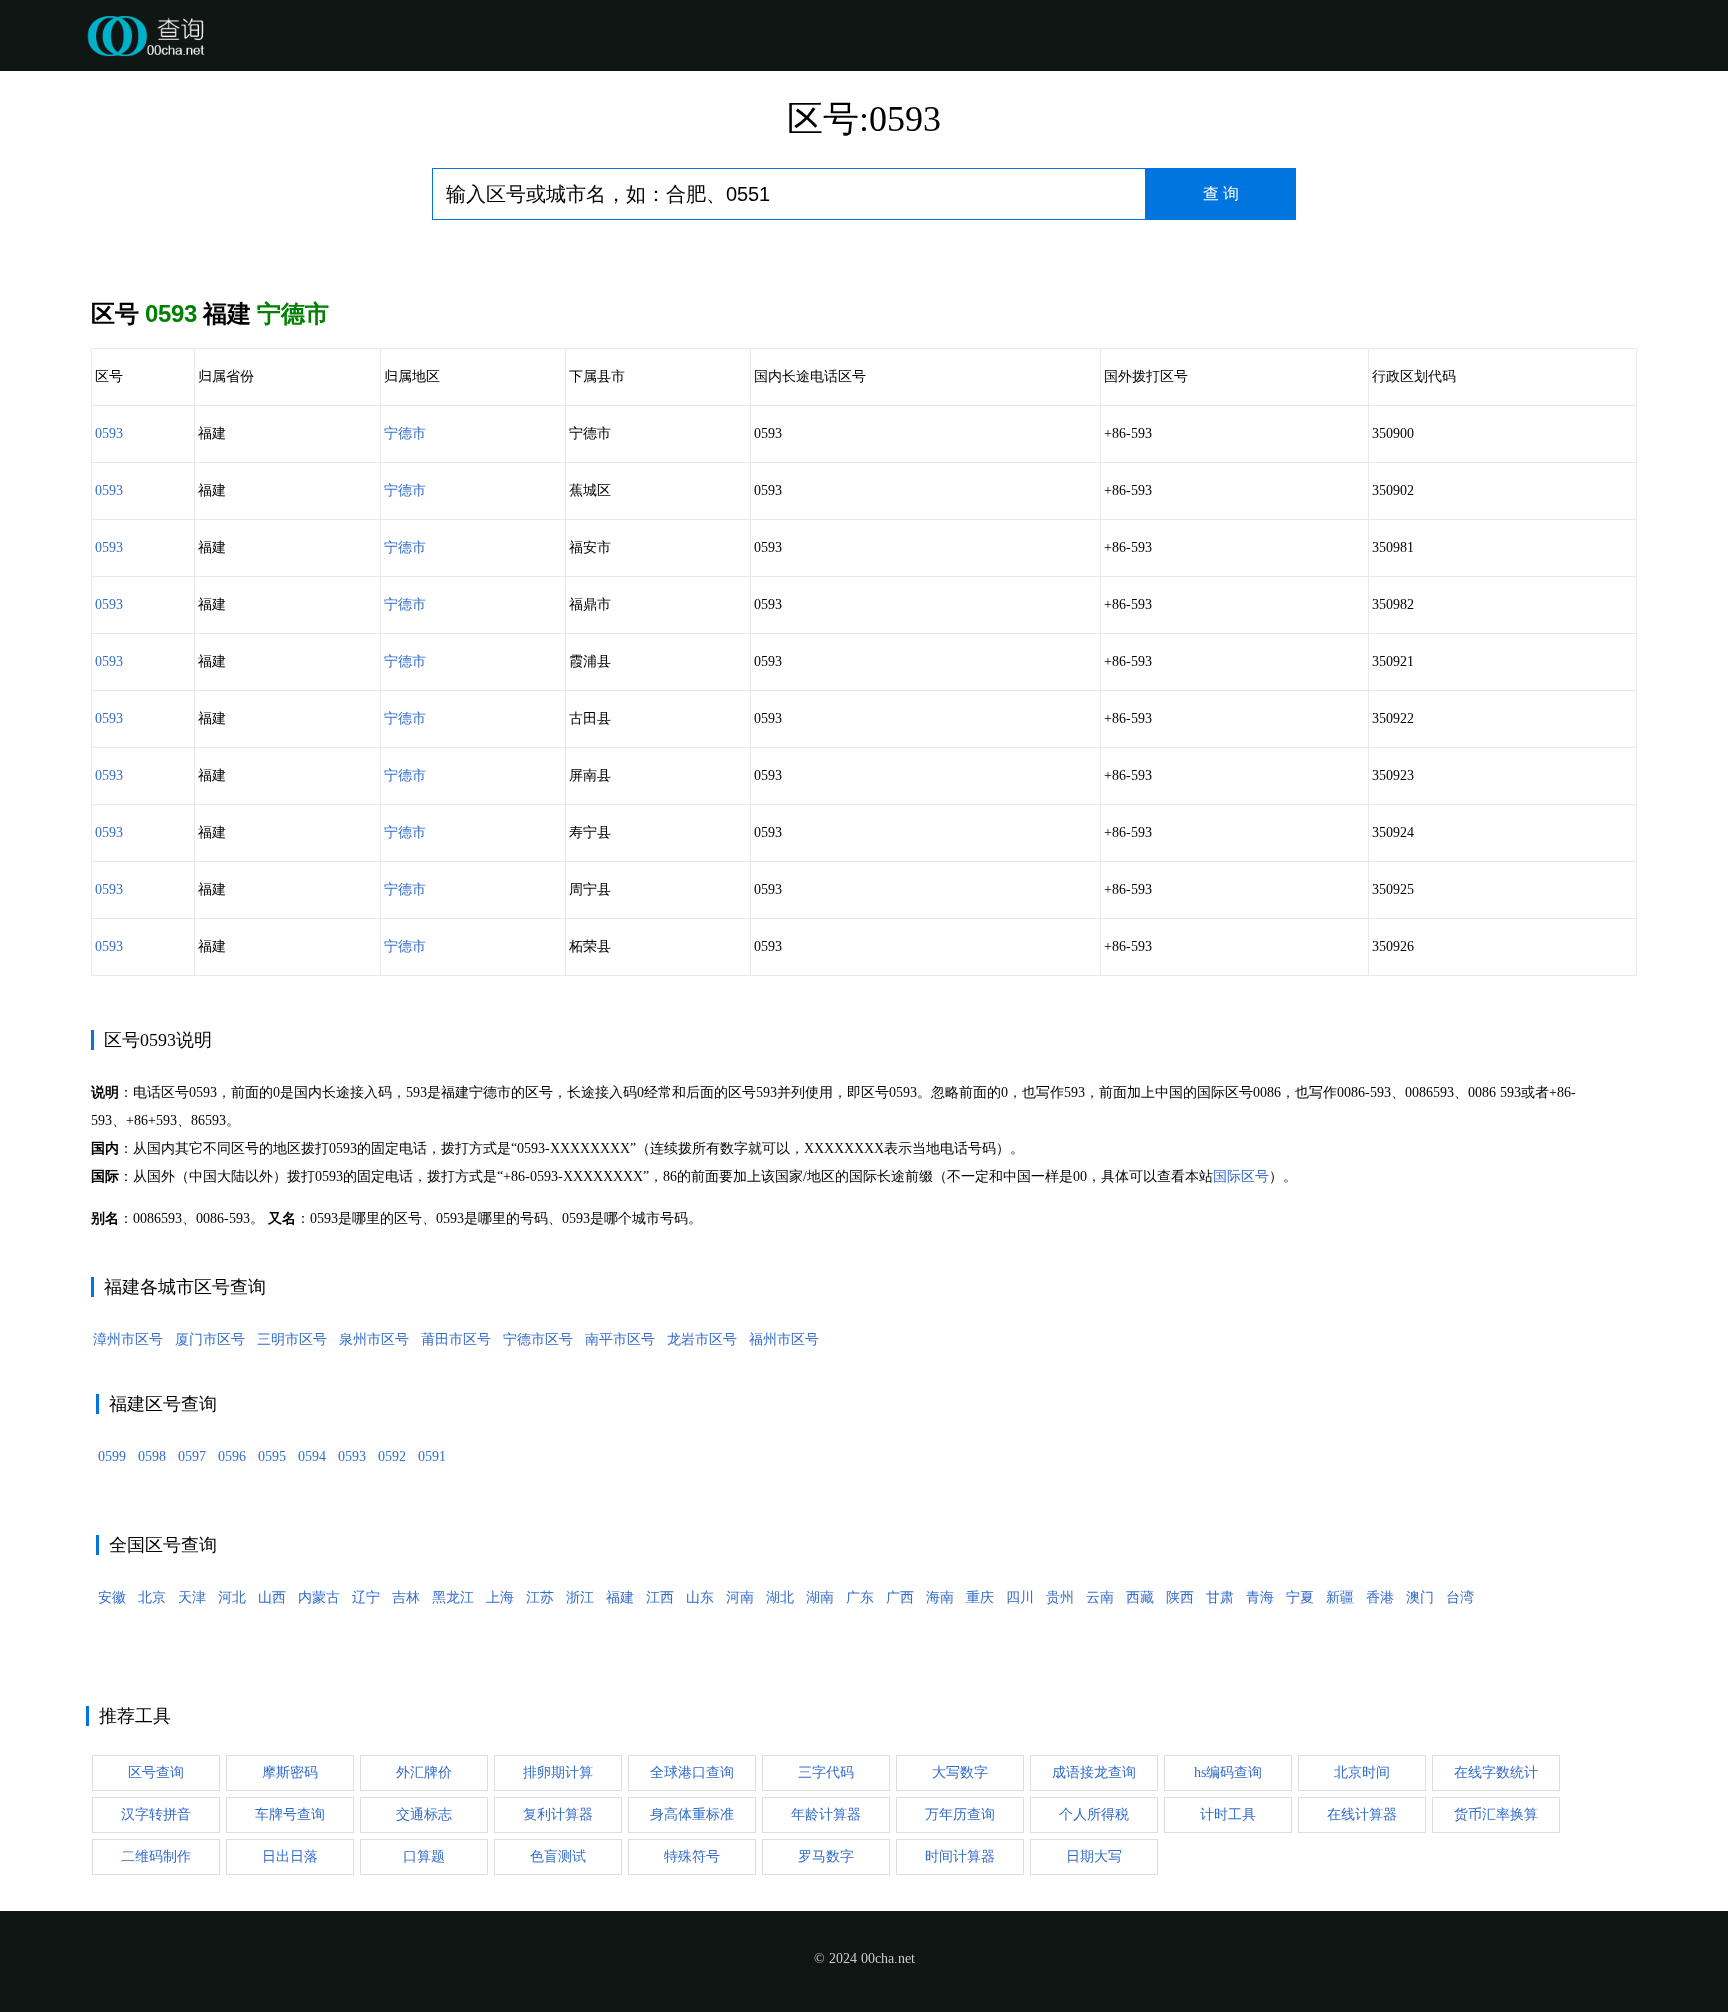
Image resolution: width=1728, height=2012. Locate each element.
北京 (152, 1597)
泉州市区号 (374, 1339)
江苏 (540, 1597)
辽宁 (366, 1597)
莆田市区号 (456, 1339)
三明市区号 (292, 1339)
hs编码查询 (1228, 1772)
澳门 (1420, 1597)
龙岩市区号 (702, 1339)
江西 (660, 1597)
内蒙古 (319, 1597)
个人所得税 (1094, 1814)
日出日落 (290, 1856)
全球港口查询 (692, 1772)
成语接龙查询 (1094, 1772)
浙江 (580, 1597)
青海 (1260, 1597)
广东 (860, 1597)
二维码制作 (156, 1856)
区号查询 (156, 1772)
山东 (700, 1597)
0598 (152, 1456)
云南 (1100, 1597)
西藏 (1140, 1597)
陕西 (1180, 1597)
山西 (272, 1597)
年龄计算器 (826, 1814)
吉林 (406, 1597)
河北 (232, 1597)
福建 (620, 1597)
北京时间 (1362, 1772)
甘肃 (1220, 1597)
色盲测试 (558, 1856)
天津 (192, 1597)
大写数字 (960, 1772)
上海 (500, 1597)
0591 (432, 1456)
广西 (900, 1597)
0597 (192, 1456)
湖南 (820, 1597)
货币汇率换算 (1496, 1814)
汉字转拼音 (156, 1814)
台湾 (1460, 1597)
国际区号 (1241, 1176)
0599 (112, 1456)
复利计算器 (558, 1814)
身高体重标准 (692, 1814)
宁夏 (1300, 1597)
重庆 (980, 1597)
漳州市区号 (128, 1339)
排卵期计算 (558, 1772)
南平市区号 (620, 1339)
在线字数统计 (1496, 1772)
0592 (392, 1456)
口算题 (424, 1856)
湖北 (780, 1597)
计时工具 (1228, 1814)
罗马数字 (826, 1856)
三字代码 (826, 1772)
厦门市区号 (210, 1339)
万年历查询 (960, 1814)
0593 (109, 433)
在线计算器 (1362, 1814)
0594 (312, 1456)
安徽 (112, 1597)
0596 (232, 1456)
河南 (740, 1597)
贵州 (1060, 1597)
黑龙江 (453, 1597)
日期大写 (1094, 1856)
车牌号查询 (290, 1814)
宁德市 (405, 433)
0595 (272, 1456)
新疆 (1340, 1597)
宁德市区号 (538, 1339)
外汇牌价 (424, 1772)
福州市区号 (784, 1339)
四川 (1020, 1597)
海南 (940, 1597)
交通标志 (424, 1814)
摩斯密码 (290, 1772)
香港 (1380, 1597)
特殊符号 (692, 1856)
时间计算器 (960, 1856)
